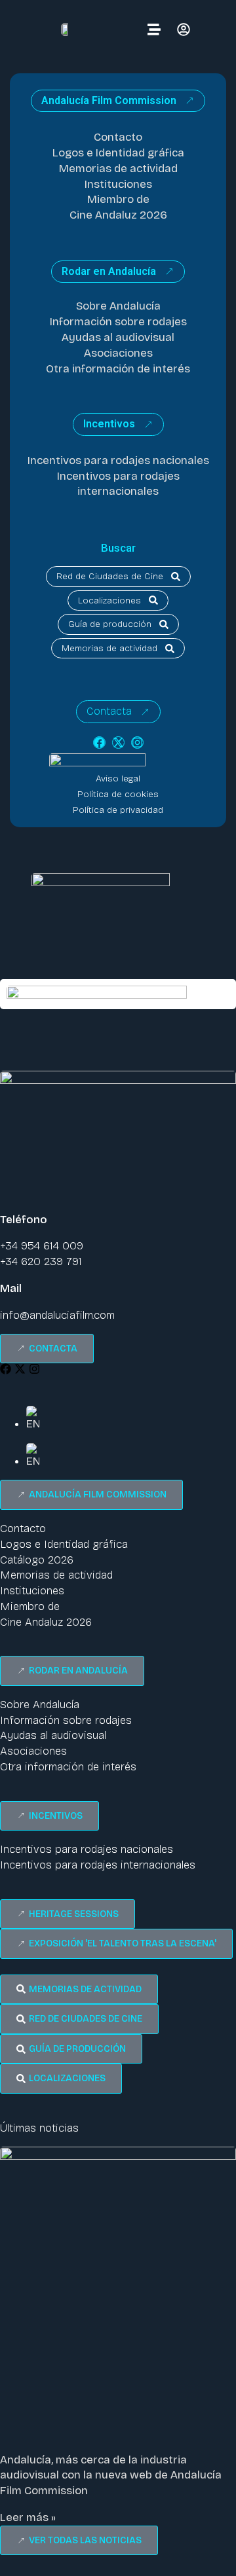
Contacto (118, 137)
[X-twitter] (118, 742)
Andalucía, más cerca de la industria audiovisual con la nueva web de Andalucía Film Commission (111, 2476)
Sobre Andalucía (118, 306)
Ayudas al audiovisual (118, 337)
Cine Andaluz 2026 (118, 215)
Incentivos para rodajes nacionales (118, 460)
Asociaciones (118, 353)
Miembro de (118, 199)
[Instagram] (137, 742)
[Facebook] (99, 742)
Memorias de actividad (118, 169)
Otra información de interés (118, 369)
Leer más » (28, 2517)
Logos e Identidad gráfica (118, 153)
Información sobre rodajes (118, 322)
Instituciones (118, 184)
